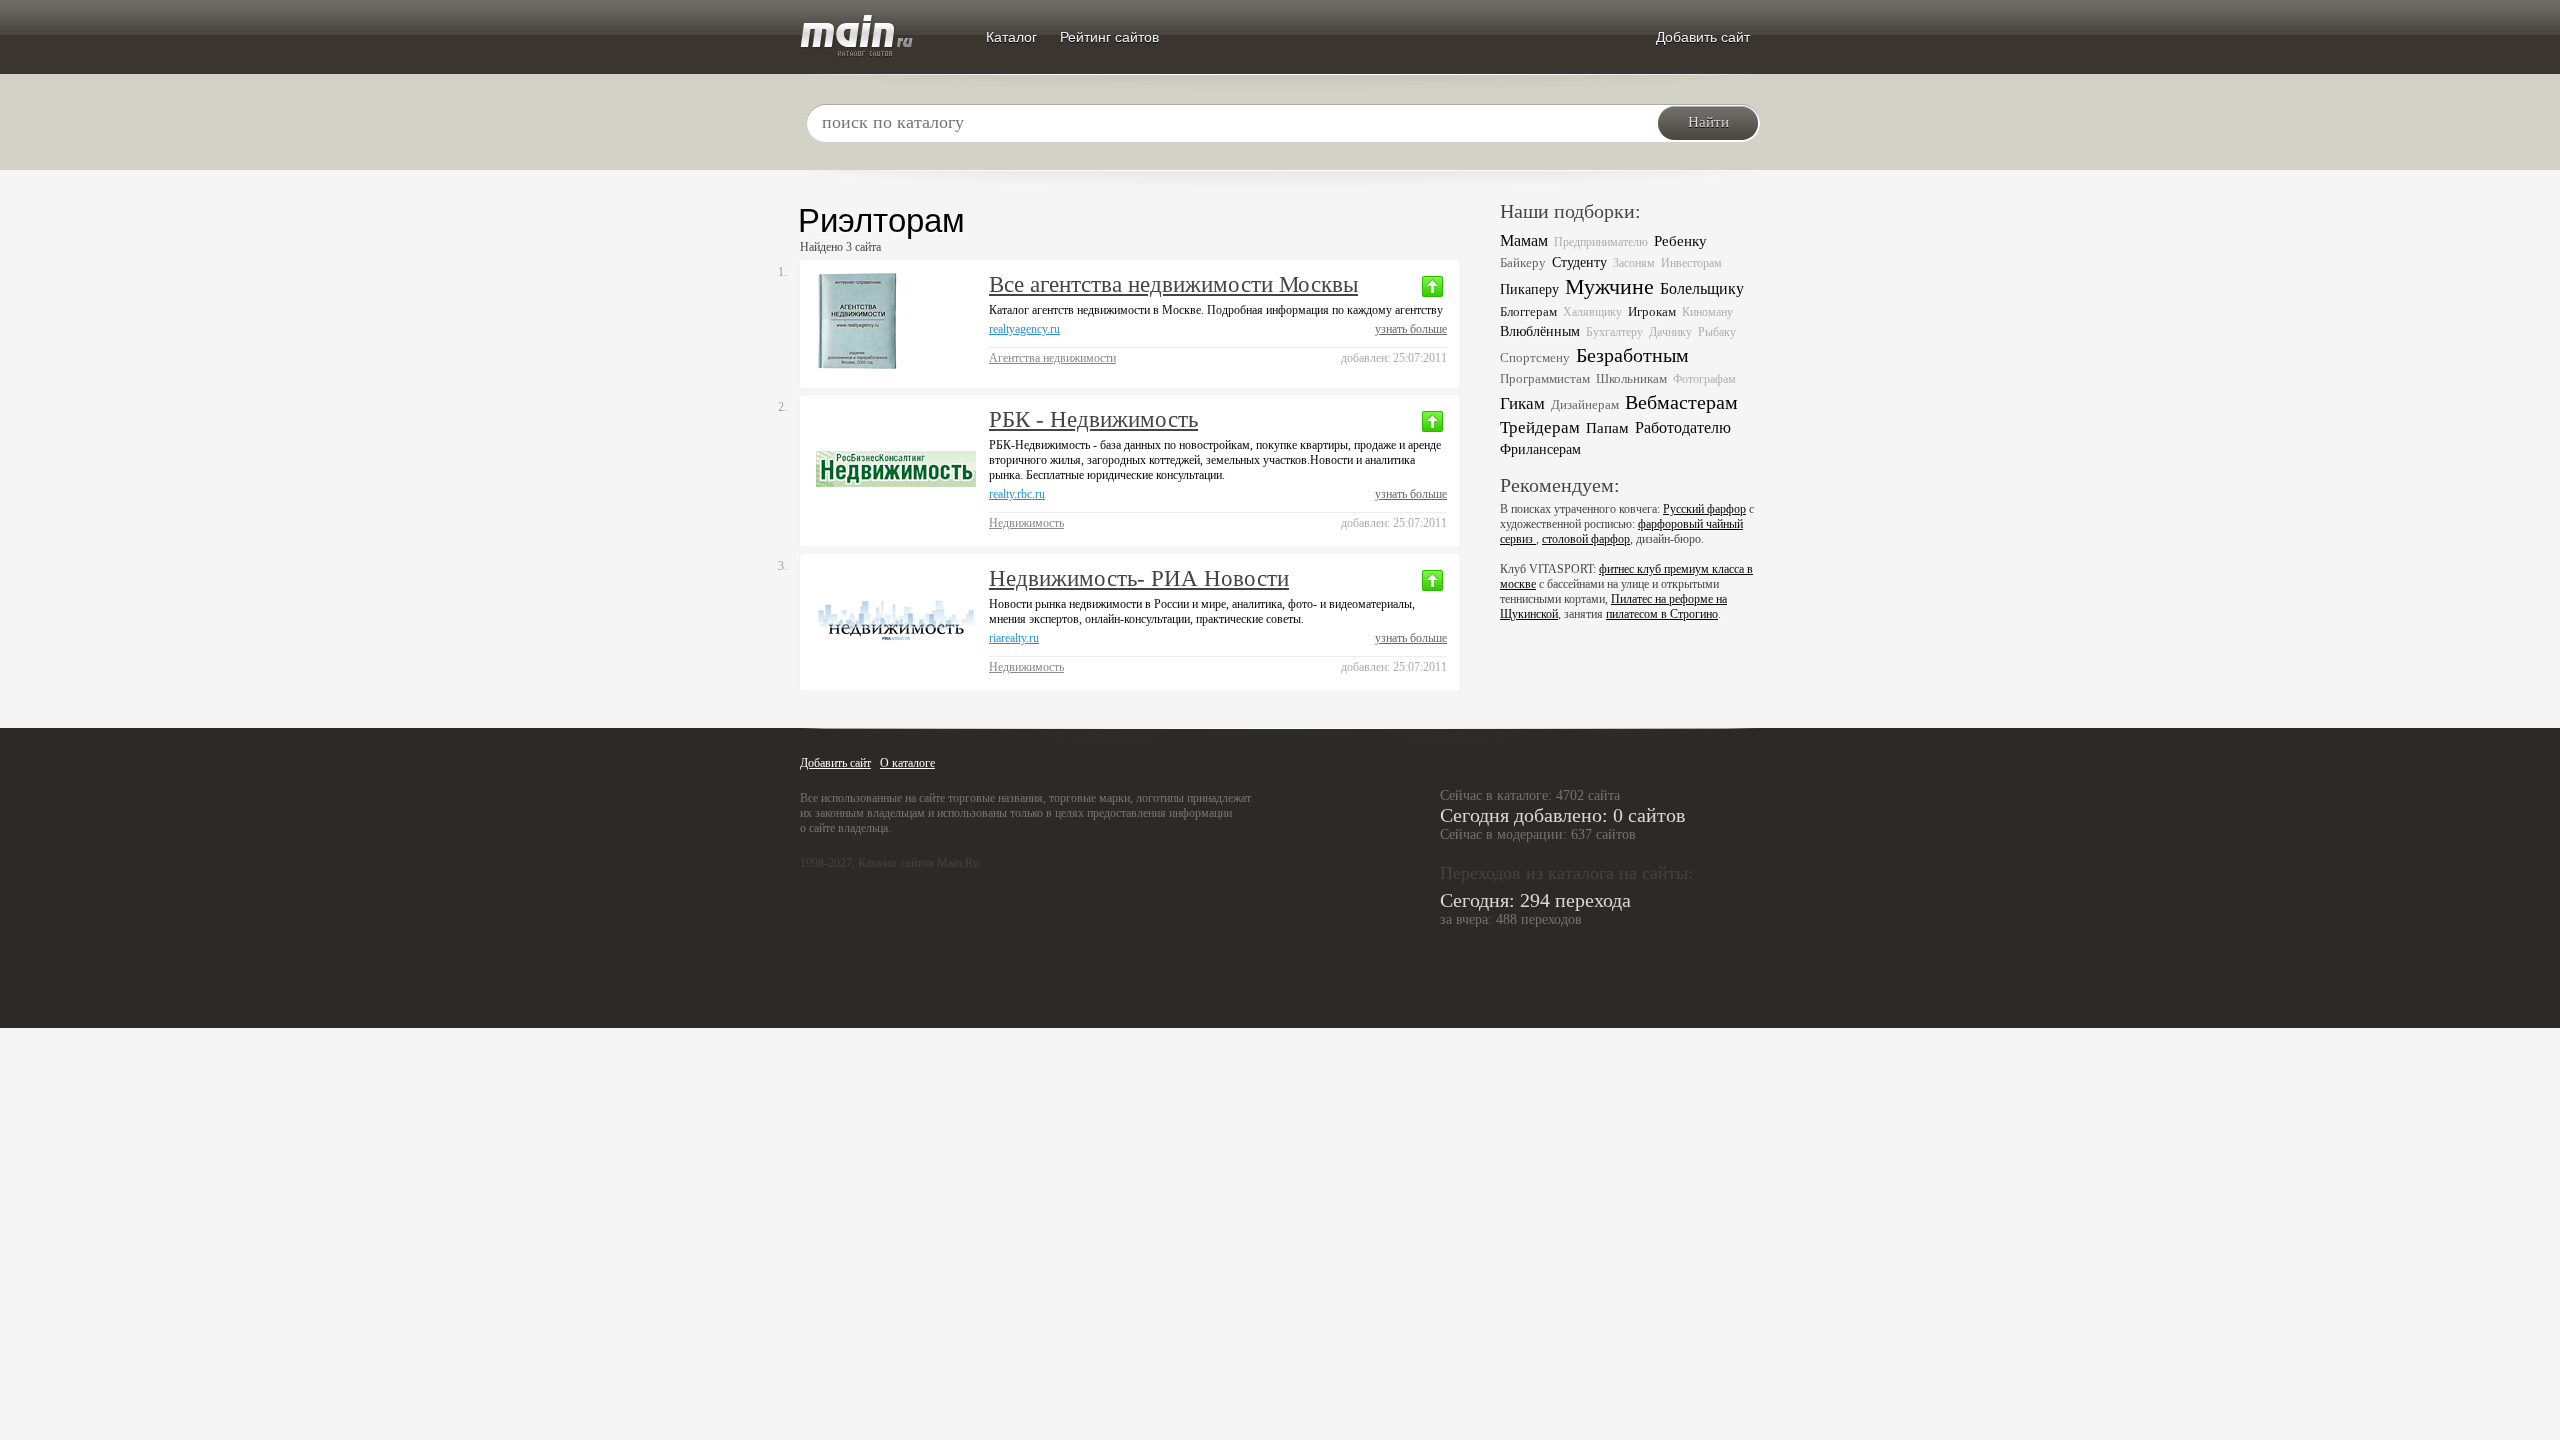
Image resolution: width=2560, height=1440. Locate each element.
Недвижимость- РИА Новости (1139, 578)
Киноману (1707, 312)
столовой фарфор (1586, 539)
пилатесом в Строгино (1662, 614)
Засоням (1634, 263)
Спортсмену (1535, 357)
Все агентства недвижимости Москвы (1173, 284)
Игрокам (1652, 311)
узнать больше (1411, 329)
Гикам (1522, 403)
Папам (1607, 427)
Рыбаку (1717, 332)
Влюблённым (1540, 331)
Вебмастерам (1681, 402)
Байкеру (1523, 262)
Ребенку (1680, 241)
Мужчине (1609, 287)
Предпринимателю (1601, 242)
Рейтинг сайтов (1109, 37)
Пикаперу (1529, 289)
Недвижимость (1026, 523)
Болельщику (1702, 288)
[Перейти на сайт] (896, 322)
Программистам (1545, 378)
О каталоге (907, 763)
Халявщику (1592, 312)
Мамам (1524, 240)
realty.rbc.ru (1017, 494)
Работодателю (1683, 427)
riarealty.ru (1014, 638)
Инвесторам (1691, 263)
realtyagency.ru (1024, 329)
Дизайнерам (1585, 404)
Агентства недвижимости (1052, 358)
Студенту (1579, 262)
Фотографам (1704, 379)
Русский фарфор (1704, 509)
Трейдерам (1540, 427)
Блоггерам (1528, 311)
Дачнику (1670, 332)
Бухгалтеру (1614, 332)
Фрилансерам (1540, 449)
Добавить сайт (1703, 37)
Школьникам (1631, 378)
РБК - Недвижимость (1093, 419)
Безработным (1632, 355)
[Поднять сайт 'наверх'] (1432, 286)
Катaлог (1011, 37)
